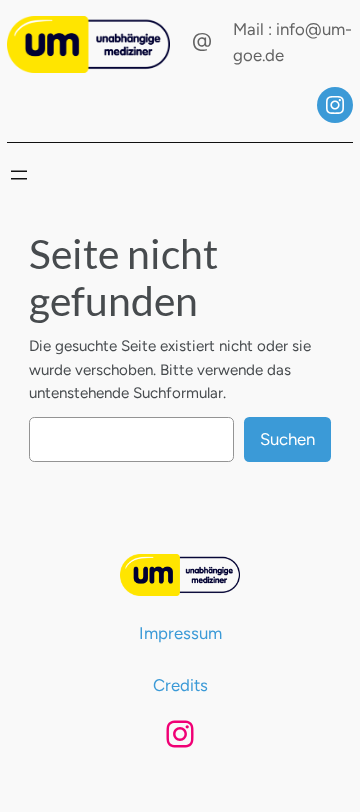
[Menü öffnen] (19, 175)
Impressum (180, 633)
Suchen (287, 439)
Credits (180, 685)
